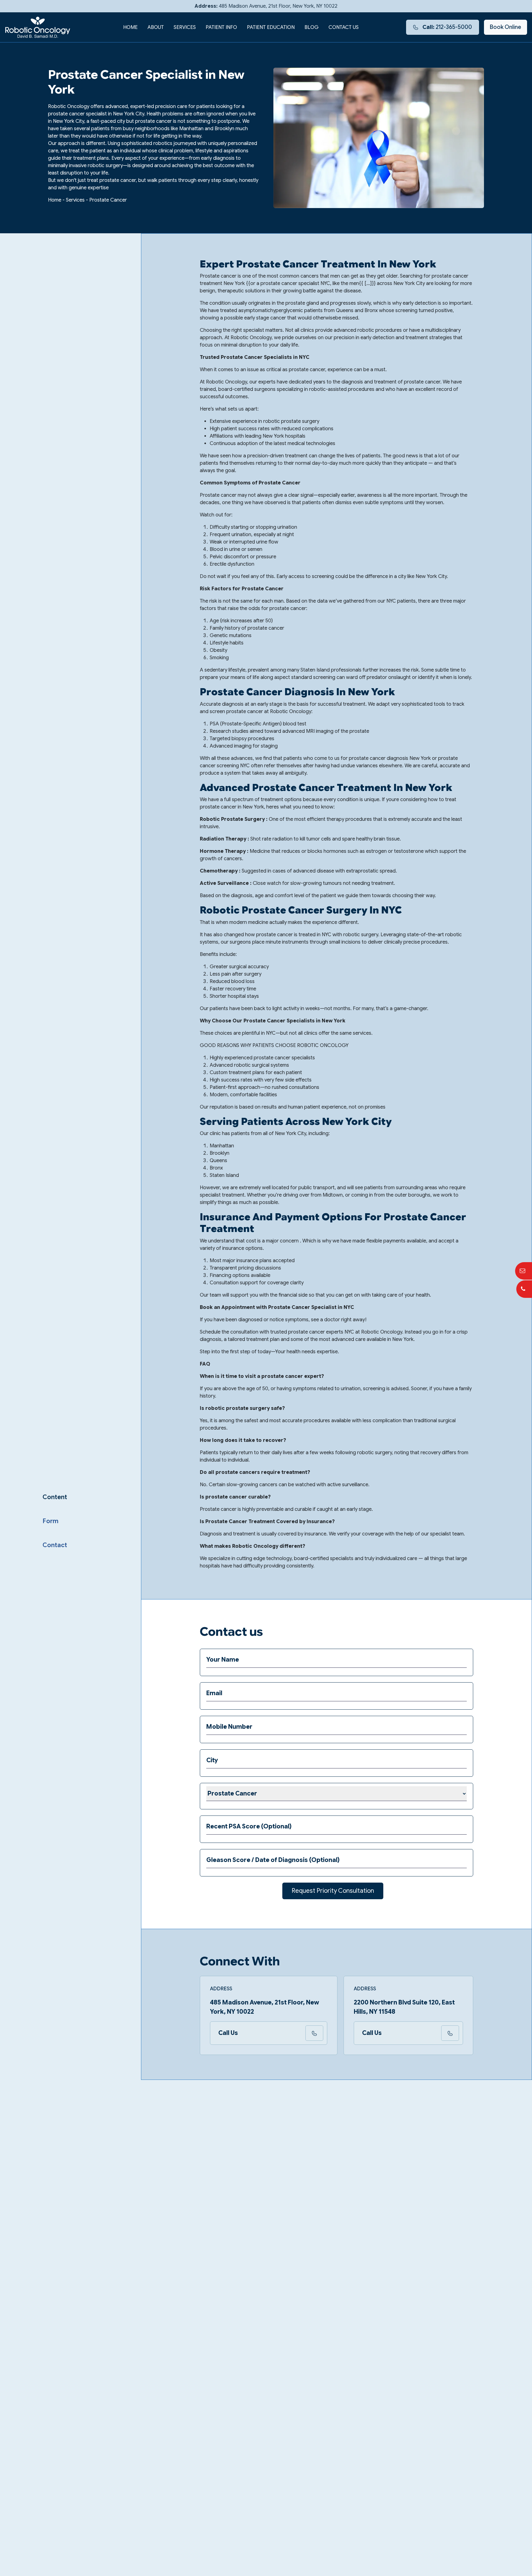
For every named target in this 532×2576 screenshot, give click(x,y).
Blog (312, 27)
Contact (55, 1545)
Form (50, 1521)
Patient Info (221, 27)
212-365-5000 (447, 27)
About (156, 27)
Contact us (344, 27)
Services (185, 27)
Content (55, 1497)
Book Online (506, 27)
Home (130, 27)
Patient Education (271, 27)
